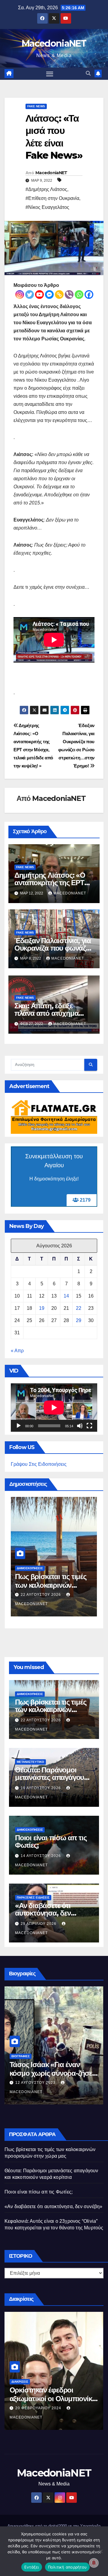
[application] (54, 1408)
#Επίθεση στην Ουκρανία (52, 198)
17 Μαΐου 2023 (31, 2417)
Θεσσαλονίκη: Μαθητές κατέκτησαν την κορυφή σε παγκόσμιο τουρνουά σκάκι (52, 2408)
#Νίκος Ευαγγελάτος (47, 207)
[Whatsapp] (79, 295)
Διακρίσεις (20, 2391)
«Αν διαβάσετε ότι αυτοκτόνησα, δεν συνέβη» (43, 1913)
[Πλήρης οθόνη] (89, 1426)
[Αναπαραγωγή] (19, 1426)
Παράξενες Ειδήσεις (33, 1897)
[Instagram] (20, 295)
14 (66, 1296)
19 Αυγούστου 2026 (41, 1788)
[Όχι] (100, 2551)
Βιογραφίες (21, 2065)
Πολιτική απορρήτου (67, 2567)
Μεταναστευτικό (30, 1762)
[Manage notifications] (94, 2563)
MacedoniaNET (54, 43)
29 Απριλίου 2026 (39, 1924)
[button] (88, 73)
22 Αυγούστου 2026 (41, 1720)
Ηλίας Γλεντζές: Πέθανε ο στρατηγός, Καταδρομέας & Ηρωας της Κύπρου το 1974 (53, 2082)
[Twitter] (30, 295)
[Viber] (69, 295)
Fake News (36, 106)
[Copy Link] (59, 295)
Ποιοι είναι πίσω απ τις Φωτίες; (51, 1581)
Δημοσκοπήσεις (30, 1568)
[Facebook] (89, 295)
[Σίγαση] (80, 1426)
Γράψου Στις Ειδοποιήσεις (39, 1464)
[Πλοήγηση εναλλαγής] (50, 74)
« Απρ (17, 1351)
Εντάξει (32, 2567)
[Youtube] (39, 295)
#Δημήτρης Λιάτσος (46, 189)
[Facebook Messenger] (49, 295)
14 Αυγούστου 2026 (41, 1595)
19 (42, 1308)
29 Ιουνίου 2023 (33, 2092)
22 (79, 1308)
